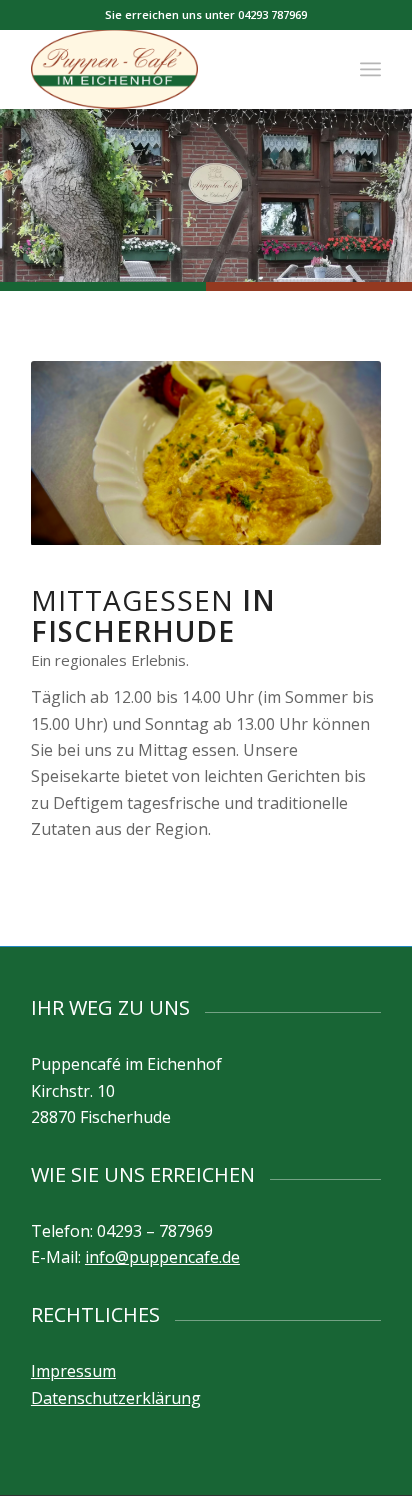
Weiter (336, 453)
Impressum (73, 1371)
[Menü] (370, 69)
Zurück (76, 453)
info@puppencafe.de (162, 1257)
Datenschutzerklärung (116, 1398)
